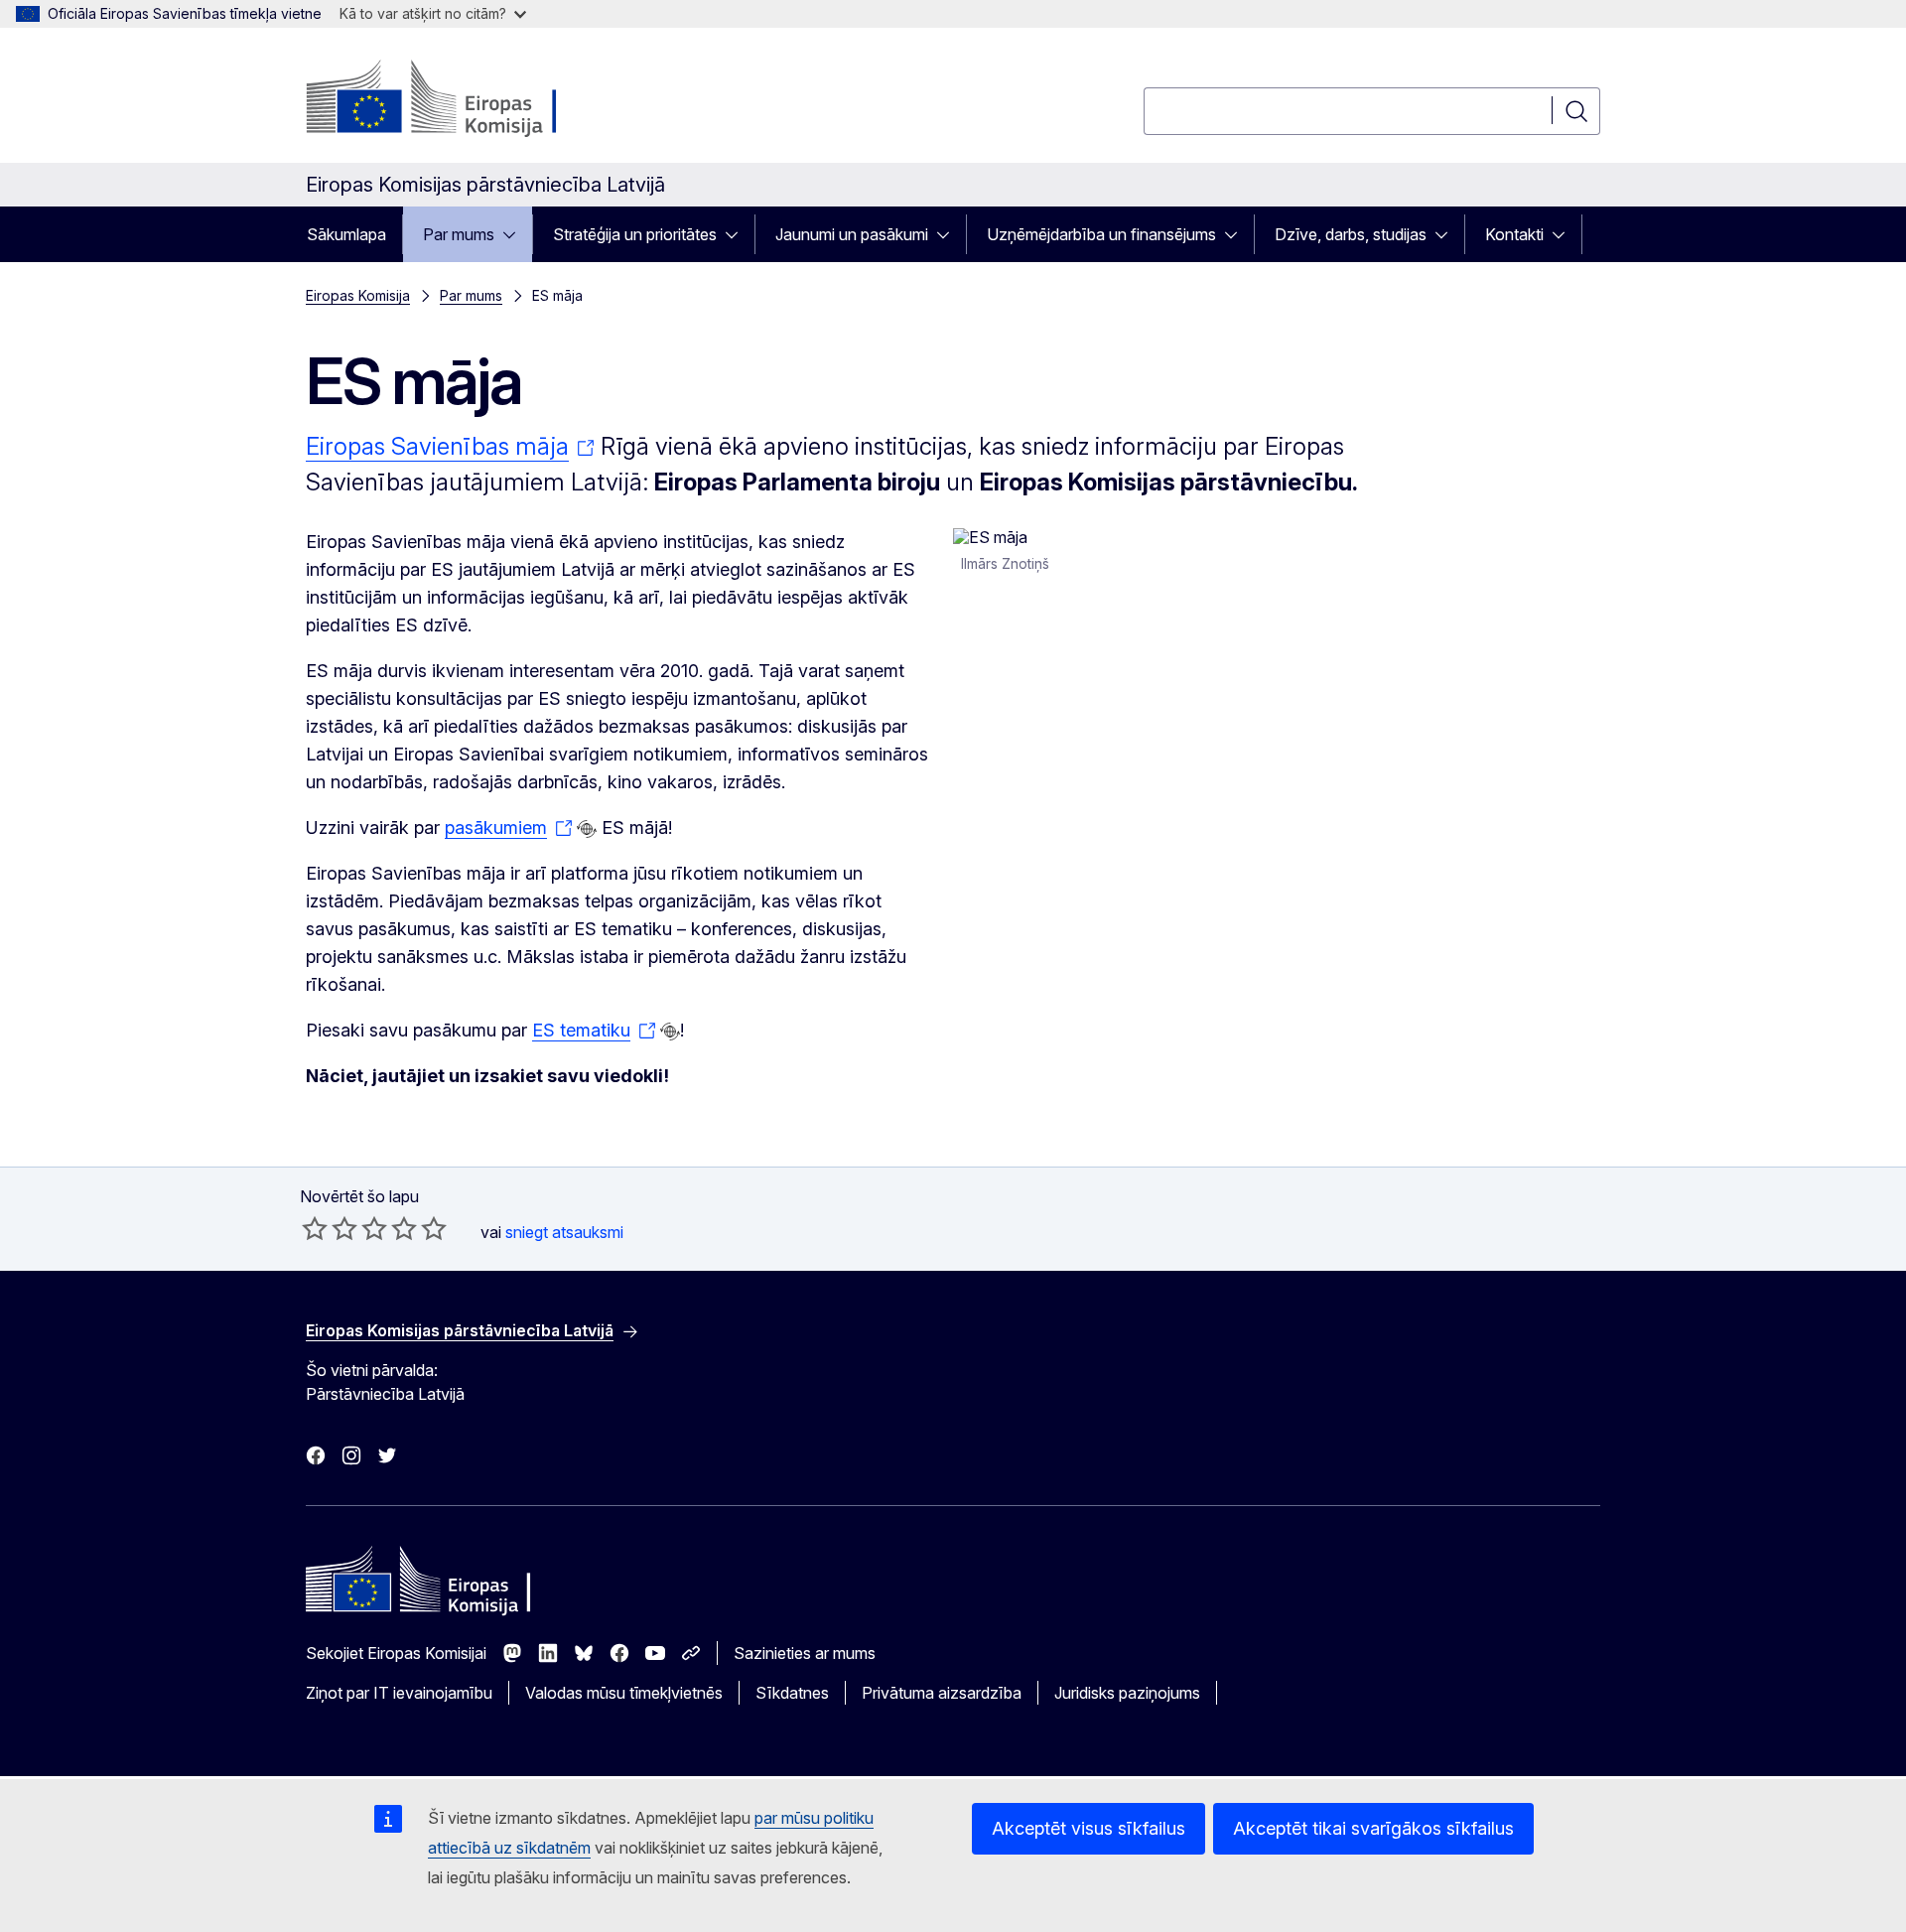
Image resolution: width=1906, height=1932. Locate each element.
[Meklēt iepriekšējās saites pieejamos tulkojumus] (587, 829)
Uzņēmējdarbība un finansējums (1101, 234)
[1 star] (315, 1228)
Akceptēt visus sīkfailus (1089, 1828)
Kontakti (1514, 234)
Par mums (459, 234)
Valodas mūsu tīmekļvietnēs (624, 1693)
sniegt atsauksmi (564, 1232)
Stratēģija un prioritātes (635, 234)
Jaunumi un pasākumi (852, 234)
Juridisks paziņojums (1127, 1693)
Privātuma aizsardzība (942, 1693)
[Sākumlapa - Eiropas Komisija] (466, 99)
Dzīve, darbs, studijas (1351, 234)
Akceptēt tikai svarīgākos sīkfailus (1373, 1828)
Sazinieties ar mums (805, 1653)
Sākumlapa (346, 234)
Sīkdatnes (792, 1693)
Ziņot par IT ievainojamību (399, 1693)
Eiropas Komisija (358, 295)
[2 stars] (330, 1228)
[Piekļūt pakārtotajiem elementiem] (515, 234)
